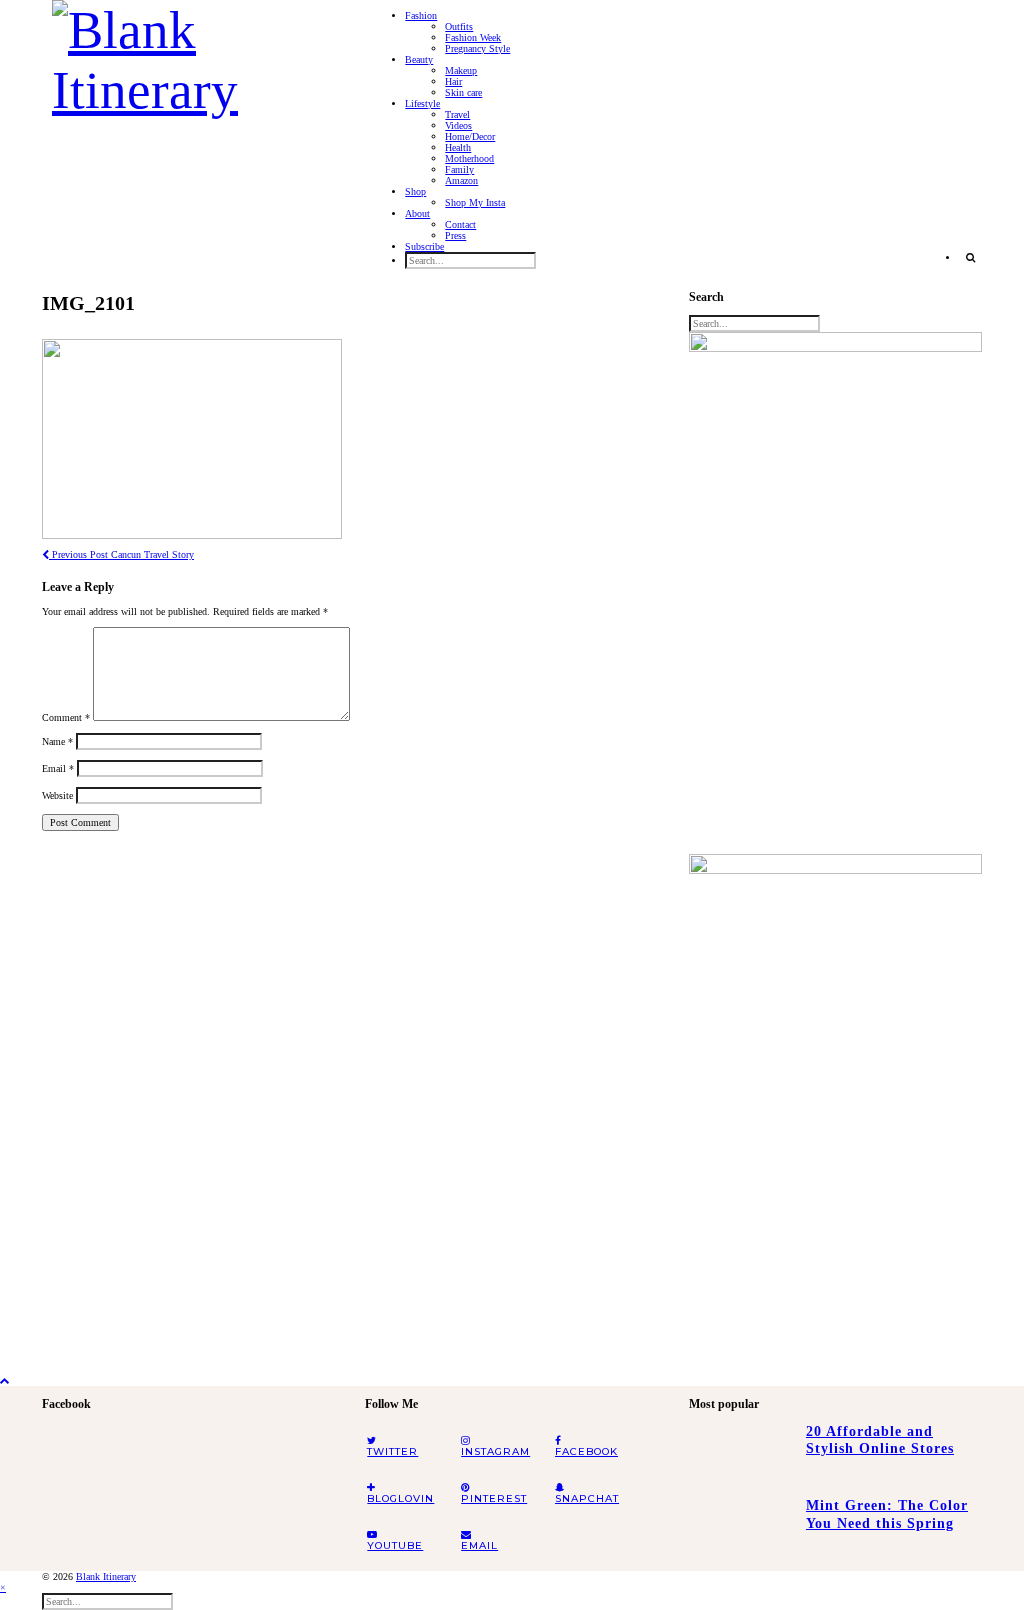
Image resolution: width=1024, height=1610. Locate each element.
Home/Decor (470, 136)
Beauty (419, 59)
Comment (66, 717)
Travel (457, 114)
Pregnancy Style (477, 48)
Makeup (461, 70)
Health (458, 147)
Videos (458, 125)
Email (58, 768)
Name (57, 741)
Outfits (459, 26)
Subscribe (424, 246)
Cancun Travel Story (121, 554)
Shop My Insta (475, 202)
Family (459, 169)
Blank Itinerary (106, 1576)
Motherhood (469, 158)
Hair (453, 81)
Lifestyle (422, 103)
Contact (460, 224)
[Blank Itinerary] (193, 54)
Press (455, 235)
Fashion (421, 15)
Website (57, 795)
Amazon (461, 180)
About (417, 213)
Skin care (463, 92)
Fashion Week (473, 37)
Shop (415, 191)
